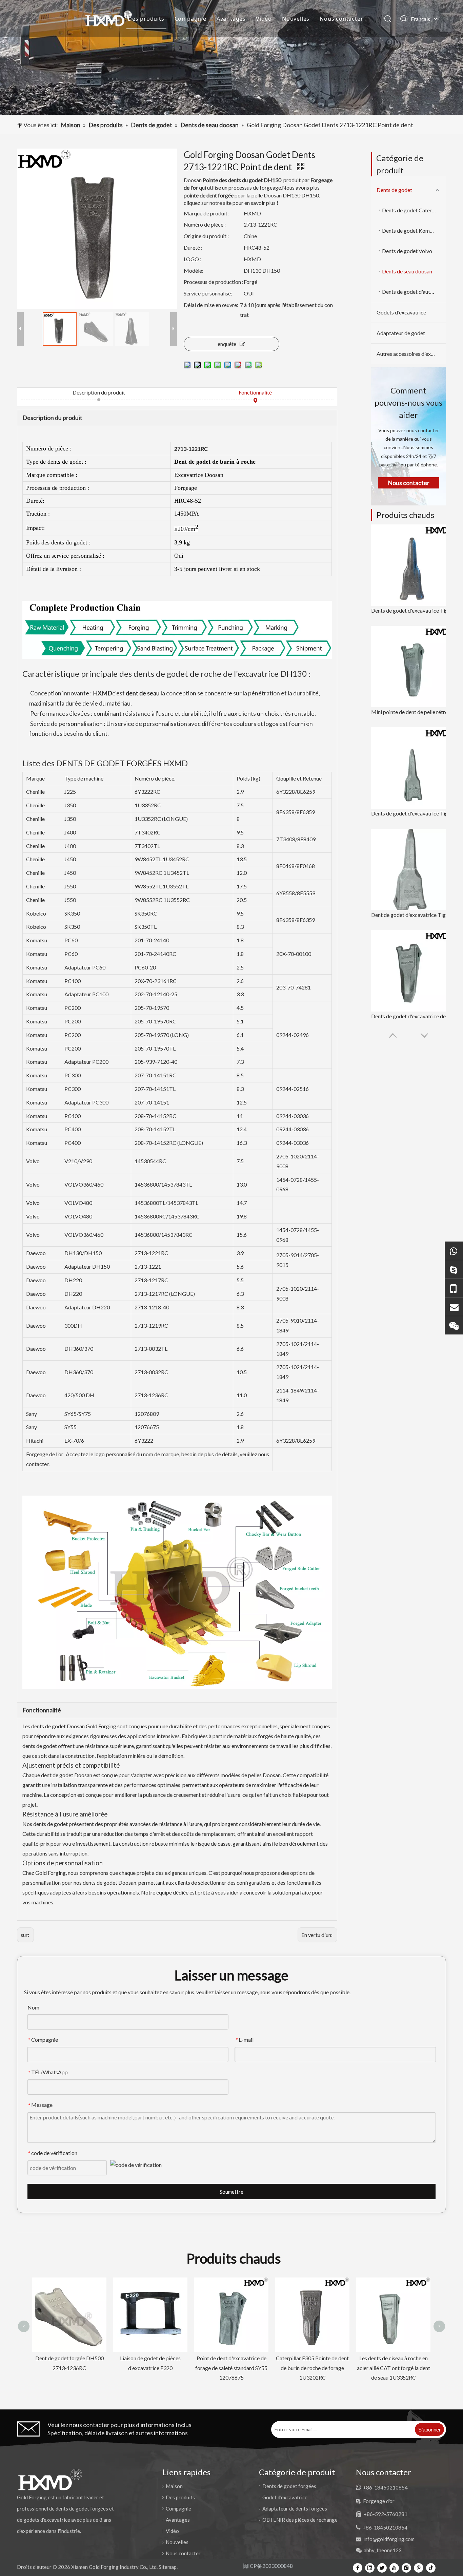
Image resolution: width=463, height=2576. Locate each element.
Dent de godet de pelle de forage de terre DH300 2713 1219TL (393, 2294)
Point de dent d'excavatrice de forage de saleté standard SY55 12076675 (150, 2368)
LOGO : (193, 259)
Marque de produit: (206, 213)
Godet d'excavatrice (285, 2497)
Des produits (146, 19)
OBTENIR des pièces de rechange (300, 2520)
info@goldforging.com (389, 2539)
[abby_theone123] (454, 1325)
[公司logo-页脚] (50, 2479)
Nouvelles (296, 19)
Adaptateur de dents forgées (295, 2508)
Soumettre (231, 2192)
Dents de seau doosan (407, 271)
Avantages (231, 19)
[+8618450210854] (454, 1251)
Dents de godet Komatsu (411, 230)
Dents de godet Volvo (407, 251)
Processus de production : (214, 282)
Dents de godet (394, 190)
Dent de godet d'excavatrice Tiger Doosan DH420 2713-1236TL (412, 915)
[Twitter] (382, 2568)
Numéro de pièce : (205, 224)
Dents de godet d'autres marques (414, 292)
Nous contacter (341, 19)
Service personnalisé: (208, 293)
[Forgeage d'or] (454, 1269)
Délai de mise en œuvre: (211, 305)
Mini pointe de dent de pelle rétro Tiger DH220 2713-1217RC (412, 712)
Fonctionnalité (255, 392)
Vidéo (264, 19)
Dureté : (193, 247)
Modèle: (194, 271)
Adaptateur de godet (401, 333)
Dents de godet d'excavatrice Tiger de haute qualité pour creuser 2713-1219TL (412, 813)
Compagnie (190, 19)
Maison (107, 19)
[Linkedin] (370, 2568)
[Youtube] (394, 2568)
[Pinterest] (419, 2568)
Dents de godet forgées (289, 2486)
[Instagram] (406, 2568)
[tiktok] (431, 2568)
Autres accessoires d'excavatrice (411, 354)
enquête (227, 344)
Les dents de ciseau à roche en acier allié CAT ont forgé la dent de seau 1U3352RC (313, 2368)
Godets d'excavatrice (401, 312)
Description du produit (99, 392)
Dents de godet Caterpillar (413, 210)
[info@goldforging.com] (454, 1306)
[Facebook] (358, 2568)
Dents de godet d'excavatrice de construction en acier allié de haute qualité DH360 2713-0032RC (412, 1016)
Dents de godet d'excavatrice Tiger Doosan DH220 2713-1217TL (412, 610)
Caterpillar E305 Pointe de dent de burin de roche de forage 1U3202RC (231, 2368)
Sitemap (168, 2567)
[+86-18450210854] (454, 1288)
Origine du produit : (206, 236)
